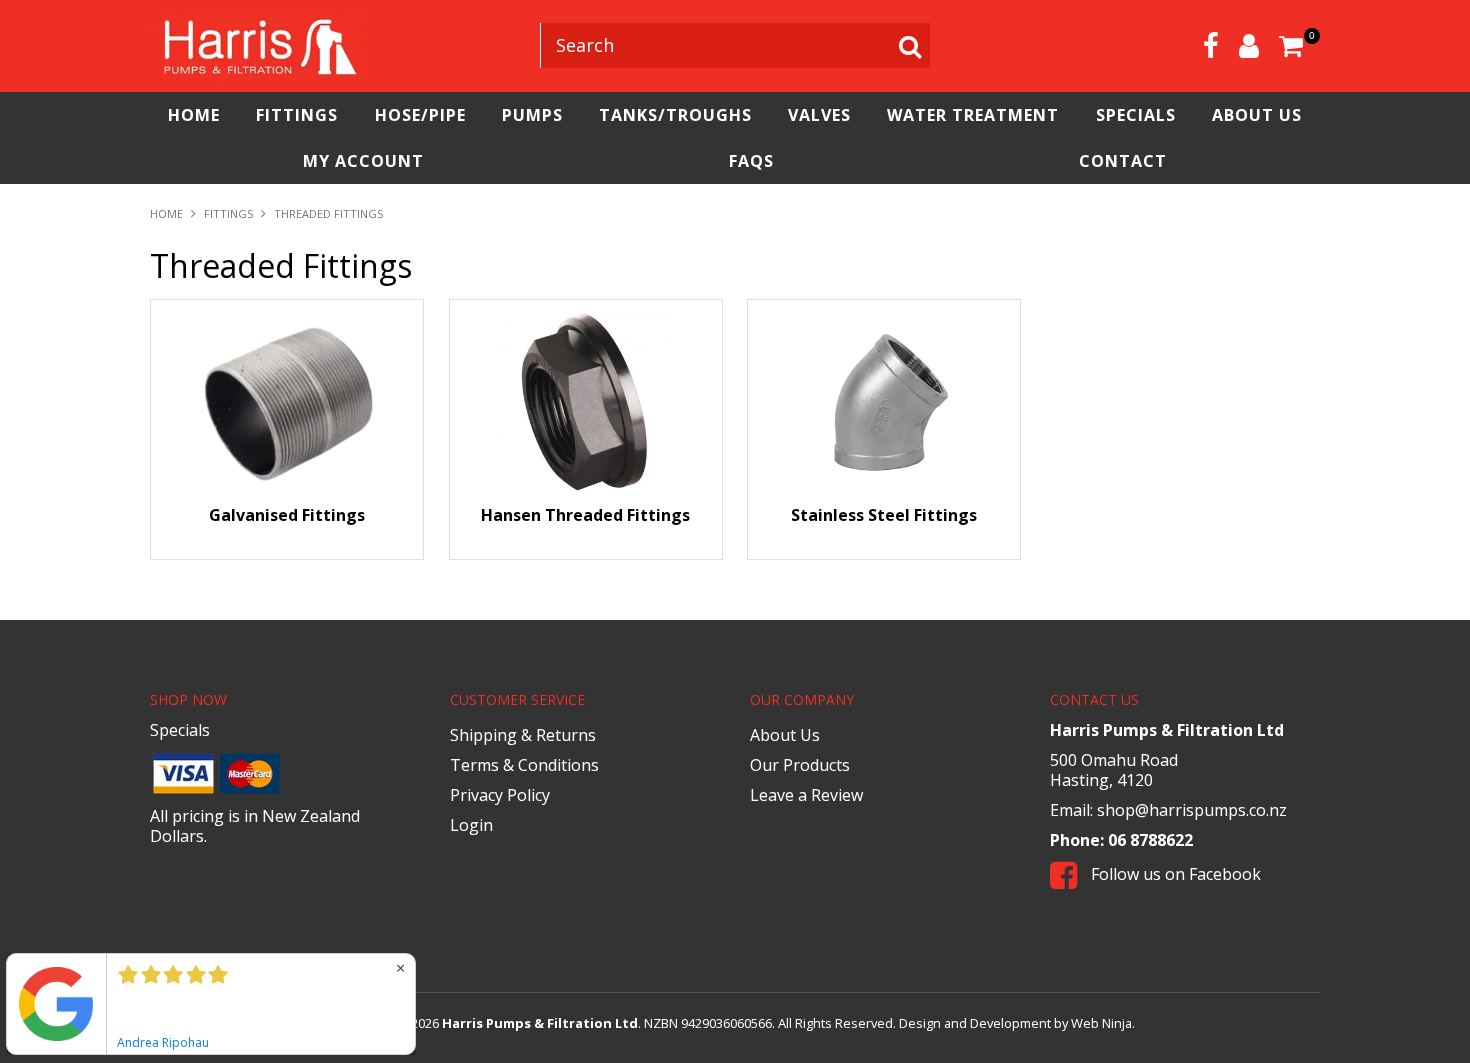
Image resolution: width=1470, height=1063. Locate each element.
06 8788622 (1150, 840)
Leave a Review (806, 795)
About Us (1257, 115)
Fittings (297, 115)
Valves (819, 115)
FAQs (751, 161)
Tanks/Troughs (675, 115)
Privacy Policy (500, 795)
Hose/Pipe (420, 115)
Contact (1123, 161)
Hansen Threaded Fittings (585, 515)
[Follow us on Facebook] (1211, 45)
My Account (363, 161)
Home (194, 115)
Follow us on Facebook (1174, 874)
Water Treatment (973, 115)
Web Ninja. (1103, 1023)
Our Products (800, 765)
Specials (1136, 115)
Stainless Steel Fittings (884, 515)
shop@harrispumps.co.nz (1192, 810)
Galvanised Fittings (287, 515)
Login (471, 825)
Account (1249, 46)
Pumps (532, 115)
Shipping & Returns (523, 735)
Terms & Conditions (524, 765)
